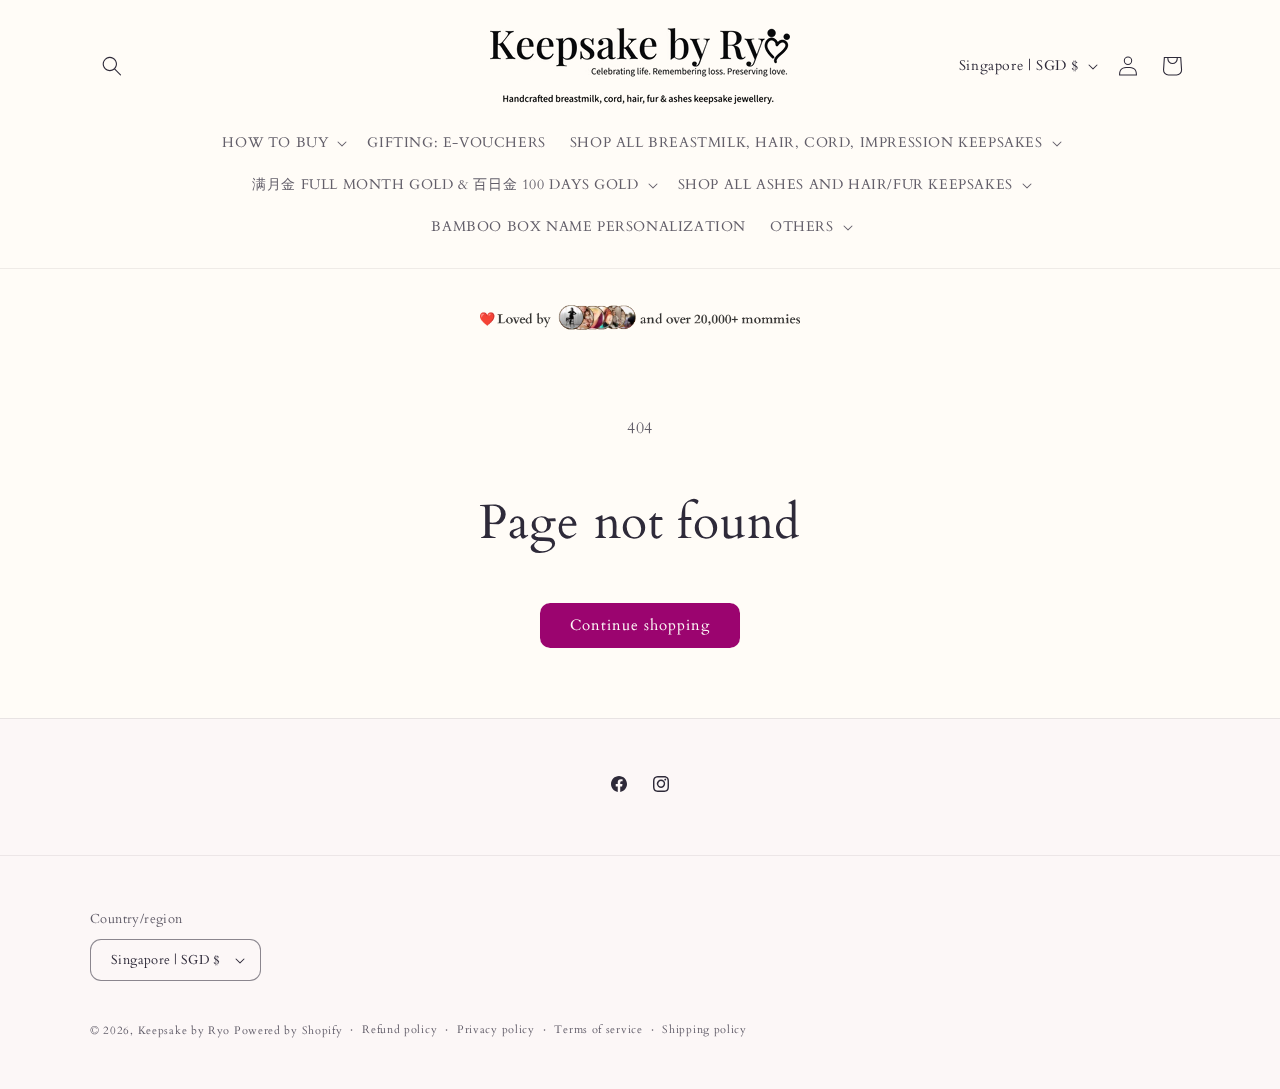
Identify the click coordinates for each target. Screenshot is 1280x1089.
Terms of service (598, 1029)
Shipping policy (704, 1029)
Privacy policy (496, 1029)
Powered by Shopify (288, 1030)
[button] (112, 66)
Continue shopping (640, 625)
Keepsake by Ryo (184, 1030)
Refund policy (399, 1029)
